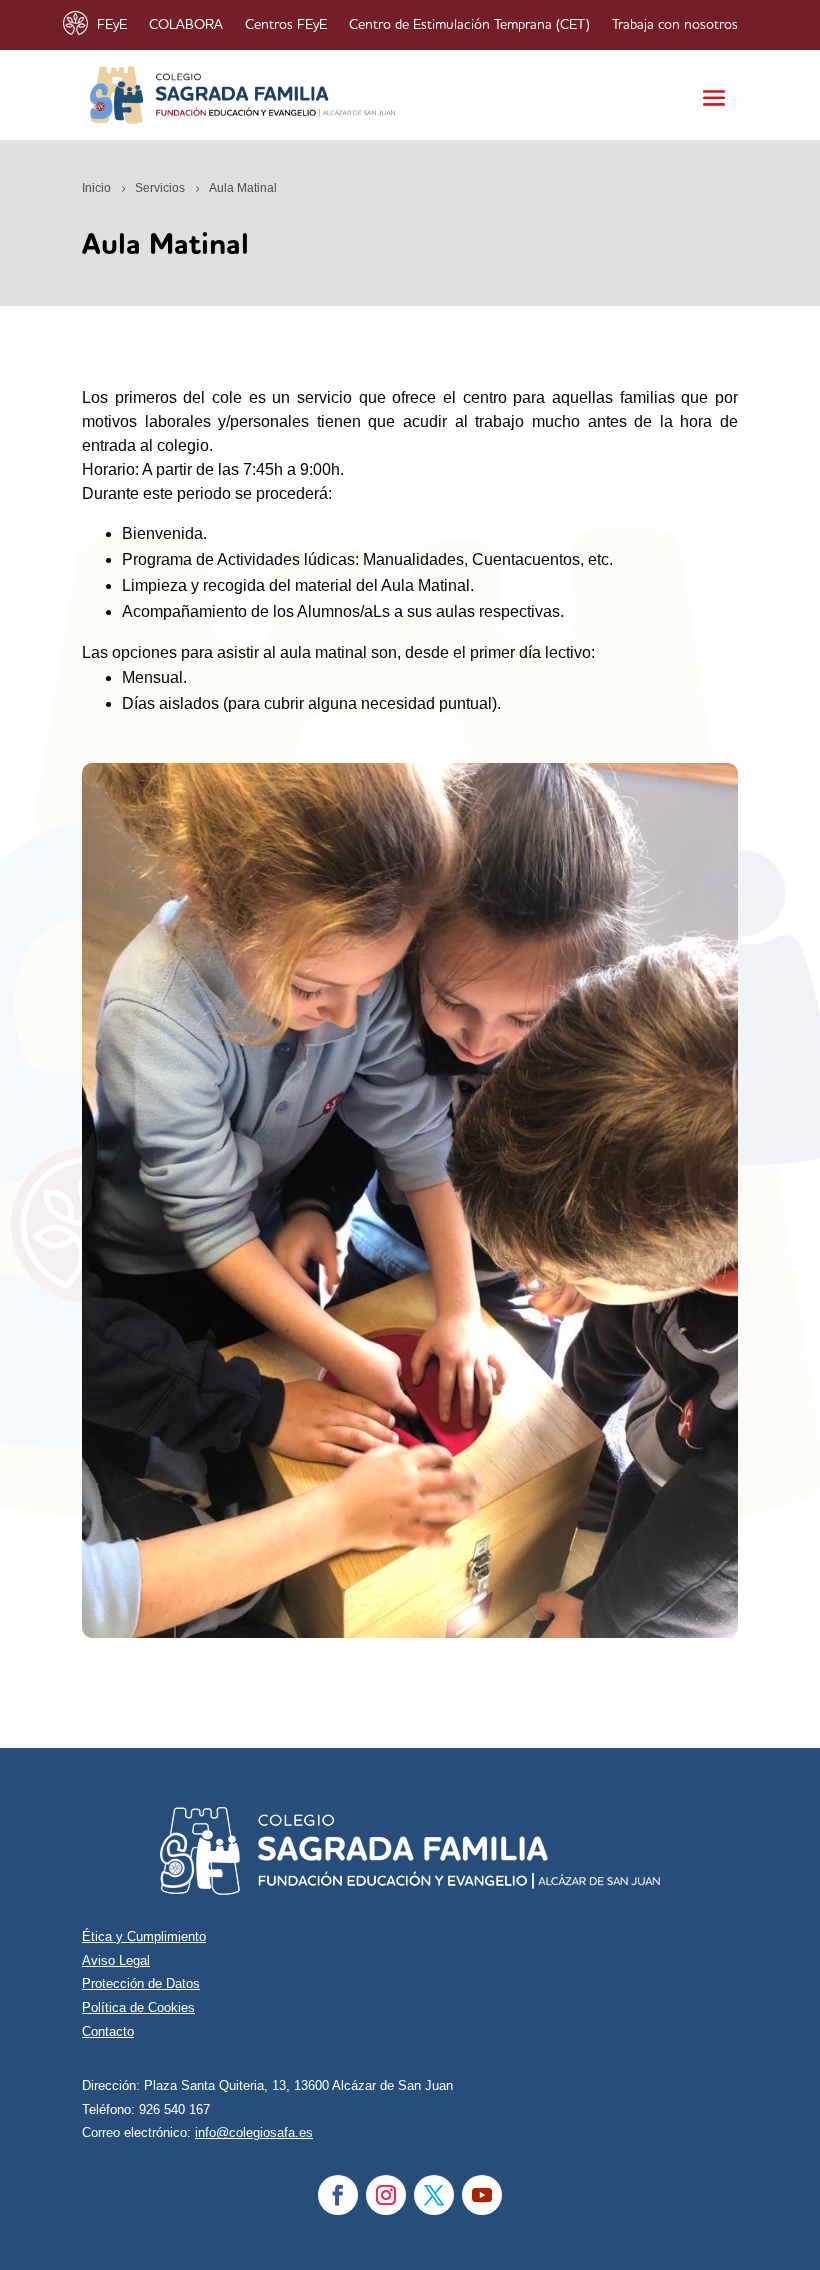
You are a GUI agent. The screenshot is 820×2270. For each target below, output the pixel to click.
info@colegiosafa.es (254, 2132)
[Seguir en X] (434, 2195)
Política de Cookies (138, 2007)
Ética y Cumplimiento (144, 1936)
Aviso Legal (116, 1960)
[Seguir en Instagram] (386, 2195)
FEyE (112, 25)
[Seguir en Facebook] (338, 2195)
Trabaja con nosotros (675, 25)
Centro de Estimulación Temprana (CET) (469, 25)
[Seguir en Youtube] (482, 2195)
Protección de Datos (141, 1983)
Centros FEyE (286, 25)
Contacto (108, 2031)
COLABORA (186, 25)
